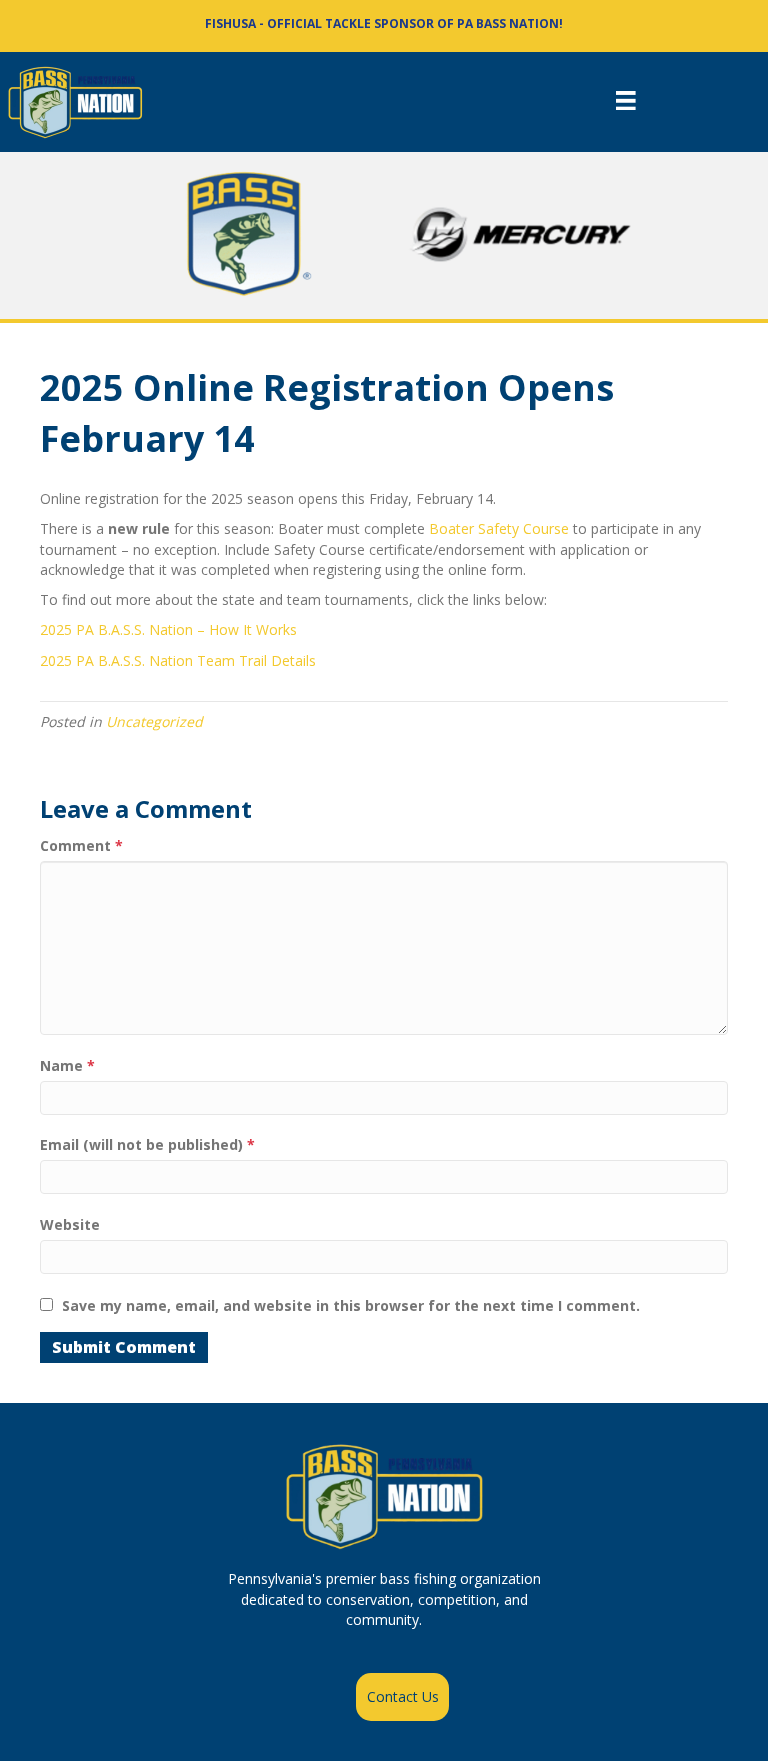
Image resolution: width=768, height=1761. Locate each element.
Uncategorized (154, 721)
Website (70, 1224)
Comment (81, 845)
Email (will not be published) (147, 1144)
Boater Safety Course (499, 528)
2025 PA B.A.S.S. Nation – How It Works (168, 629)
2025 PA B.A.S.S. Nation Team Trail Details (178, 660)
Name (67, 1065)
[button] (402, 1696)
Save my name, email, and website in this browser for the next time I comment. (351, 1305)
